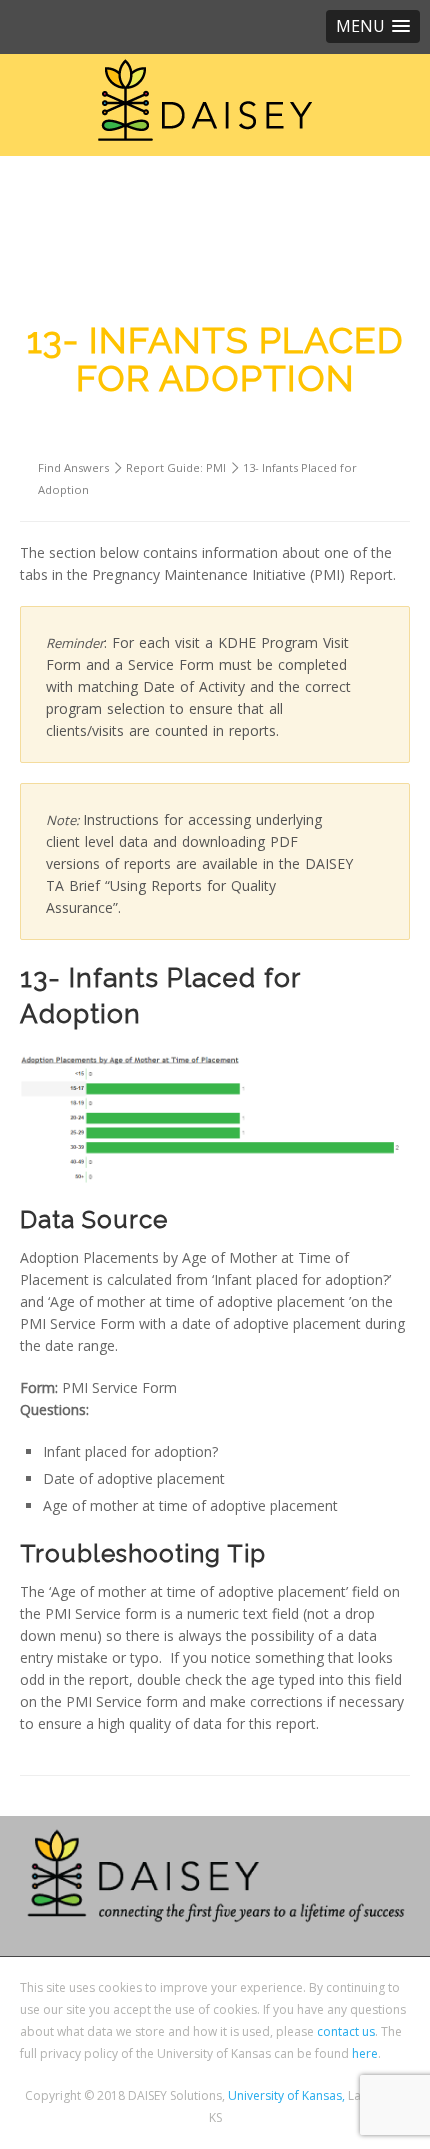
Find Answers (73, 467)
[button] (373, 26)
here (365, 2053)
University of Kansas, (286, 2095)
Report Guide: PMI (176, 467)
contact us (346, 2031)
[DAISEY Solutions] (205, 100)
